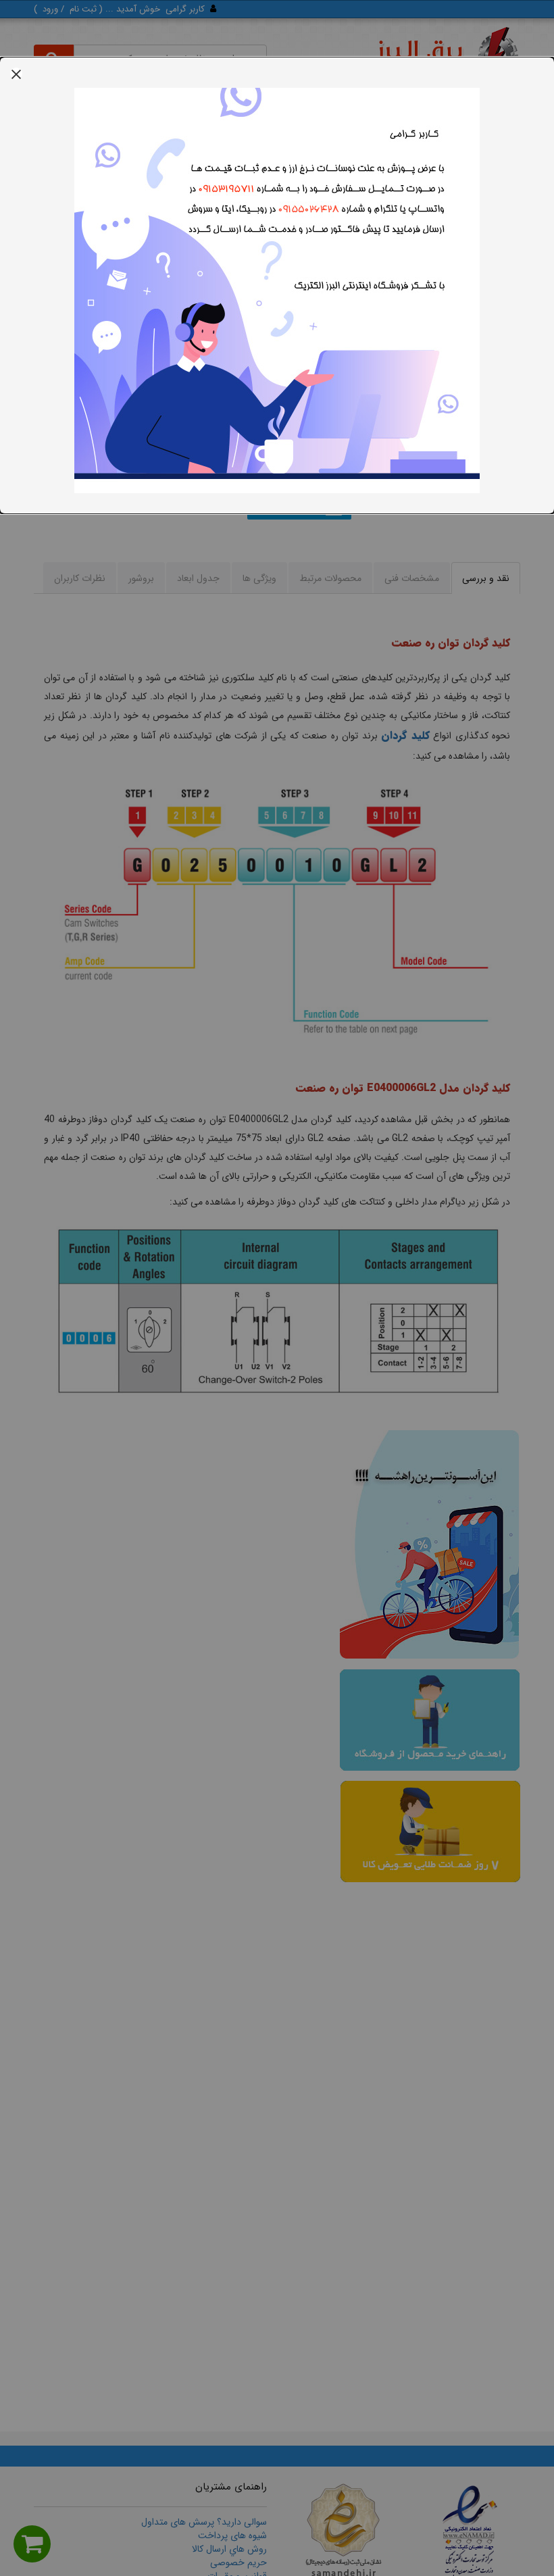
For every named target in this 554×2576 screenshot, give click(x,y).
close (16, 74)
